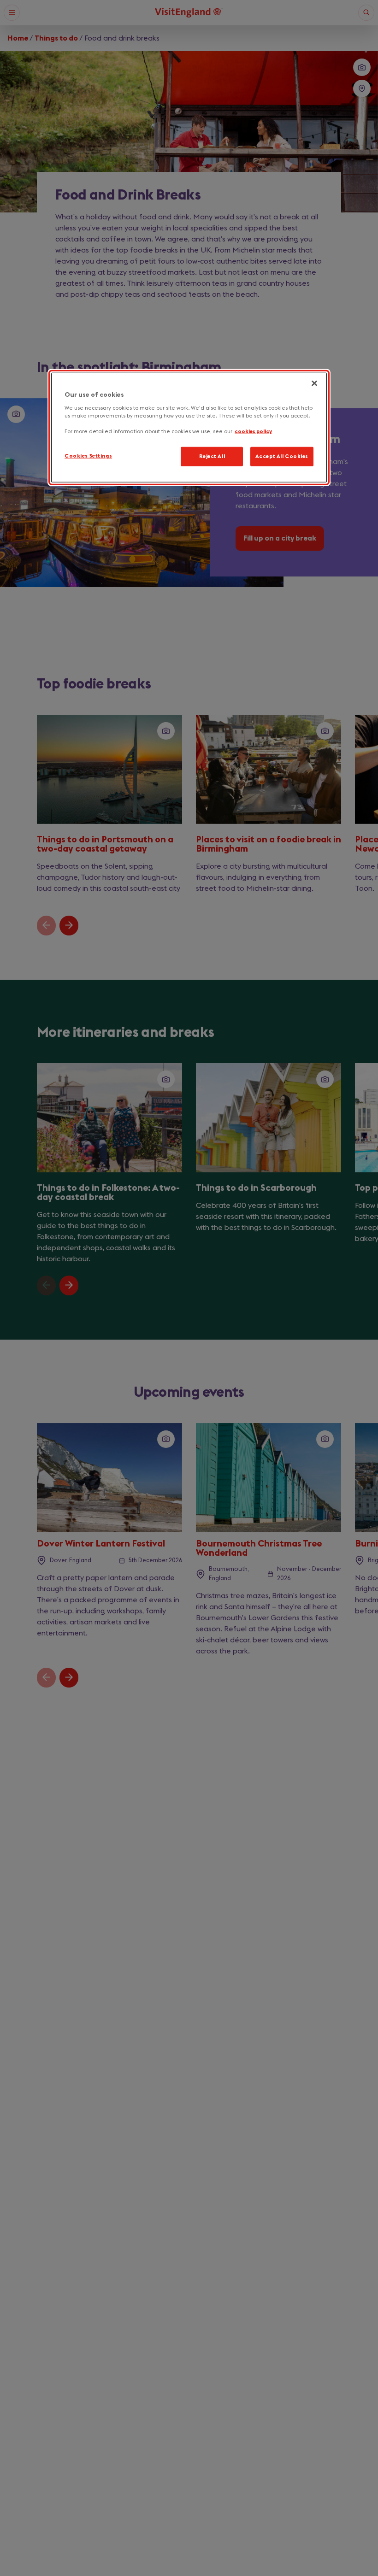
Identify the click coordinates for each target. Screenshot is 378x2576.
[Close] (314, 383)
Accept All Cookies (282, 456)
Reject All (212, 456)
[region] (189, 427)
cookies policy (253, 432)
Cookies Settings (88, 456)
